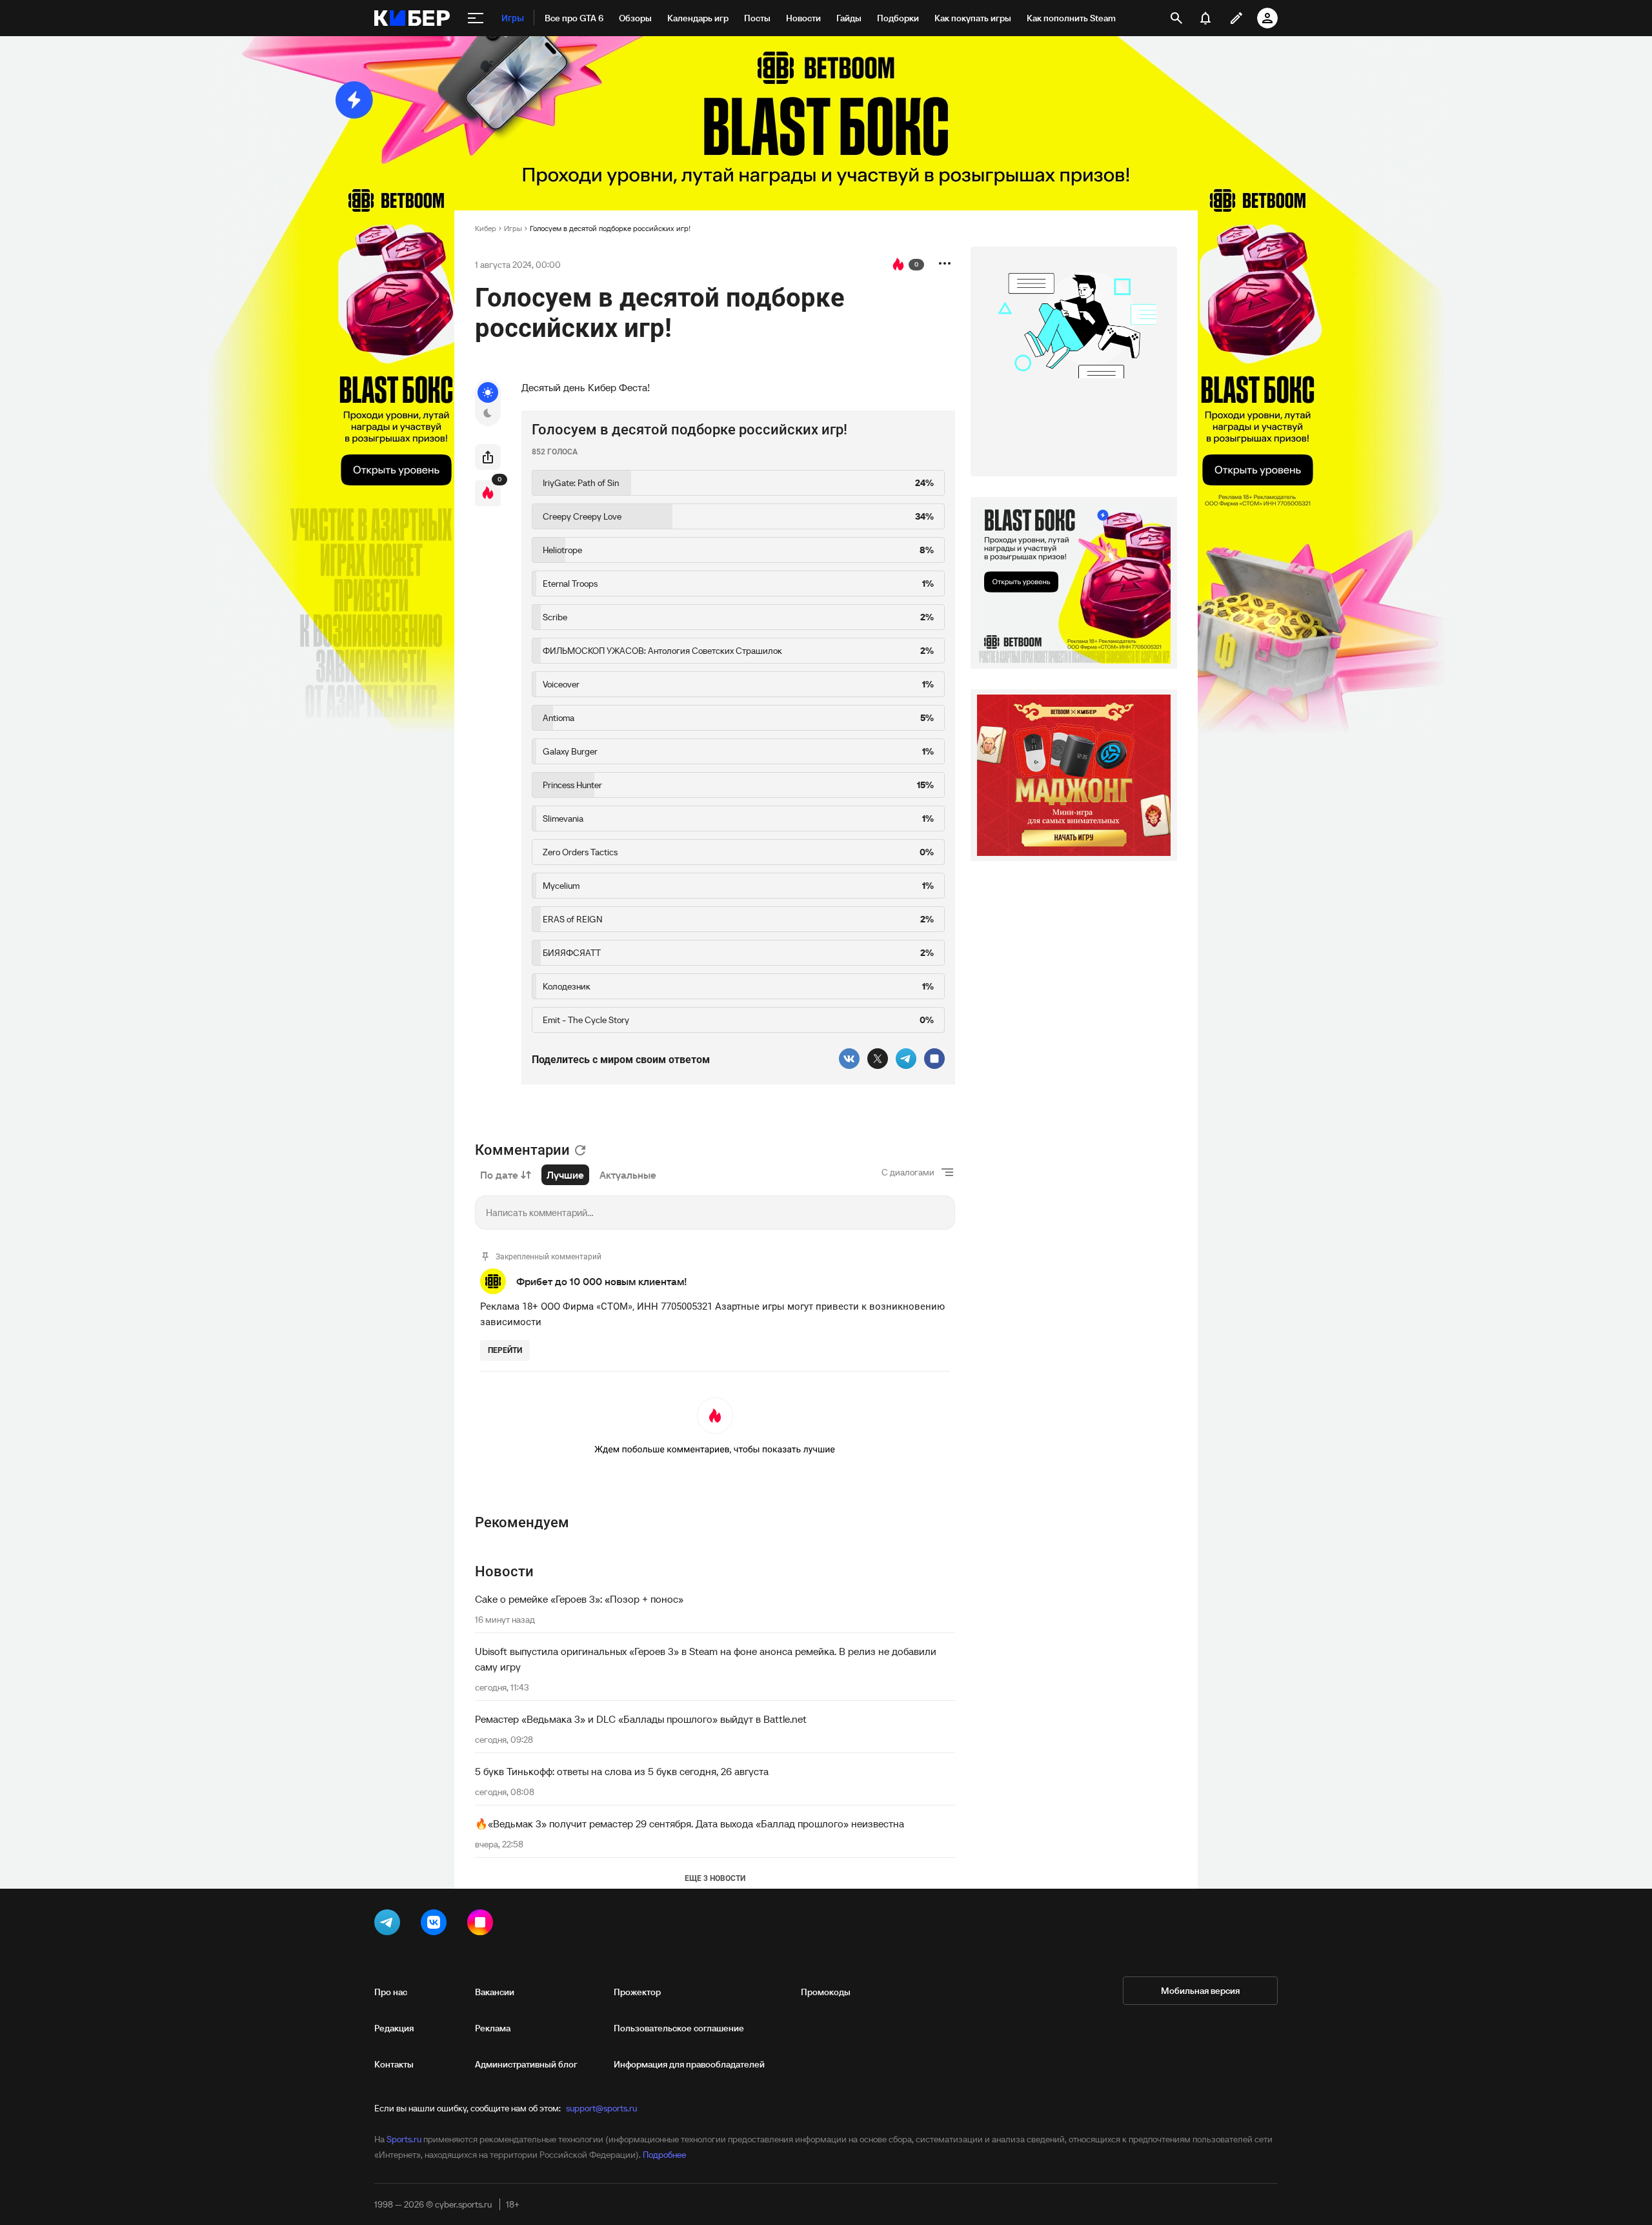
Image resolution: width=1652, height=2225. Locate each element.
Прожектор (637, 1992)
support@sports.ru (601, 2108)
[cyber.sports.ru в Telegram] (390, 1925)
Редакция (394, 2028)
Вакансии (495, 1992)
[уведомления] (1205, 18)
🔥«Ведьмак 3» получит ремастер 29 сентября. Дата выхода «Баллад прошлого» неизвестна (690, 1824)
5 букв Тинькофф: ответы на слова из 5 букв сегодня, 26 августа (622, 1771)
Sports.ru (404, 2139)
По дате (499, 1175)
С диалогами (908, 1172)
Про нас (391, 1992)
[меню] (476, 18)
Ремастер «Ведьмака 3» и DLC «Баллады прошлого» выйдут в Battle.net (641, 1719)
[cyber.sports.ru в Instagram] (483, 1925)
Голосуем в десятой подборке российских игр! (610, 228)
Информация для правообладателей (689, 2064)
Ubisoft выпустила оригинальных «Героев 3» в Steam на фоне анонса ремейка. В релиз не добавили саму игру (706, 1659)
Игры (513, 228)
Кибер (486, 228)
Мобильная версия (1200, 1991)
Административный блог (526, 2064)
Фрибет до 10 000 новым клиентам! (602, 1281)
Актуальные (628, 1175)
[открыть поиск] (1176, 18)
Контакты (394, 2064)
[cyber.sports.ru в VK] (436, 1925)
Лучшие (565, 1175)
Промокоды (826, 1992)
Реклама (493, 2028)
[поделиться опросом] (488, 457)
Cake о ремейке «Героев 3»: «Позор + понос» (579, 1599)
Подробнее (664, 2155)
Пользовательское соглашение (679, 2028)
